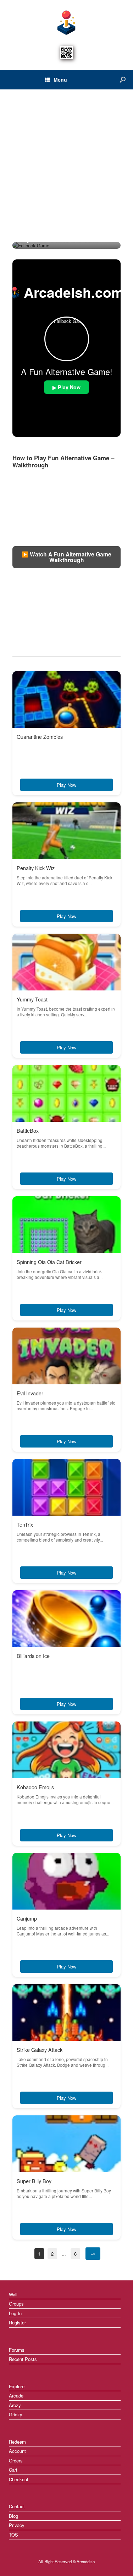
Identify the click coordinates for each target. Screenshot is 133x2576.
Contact (17, 2506)
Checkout (19, 2479)
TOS (13, 2535)
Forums (17, 2350)
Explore (17, 2386)
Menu (60, 79)
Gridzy (16, 2414)
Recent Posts (23, 2359)
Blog (13, 2516)
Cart (13, 2470)
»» (93, 2254)
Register (17, 2322)
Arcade (16, 2396)
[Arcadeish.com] (66, 22)
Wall (13, 2294)
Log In (15, 2313)
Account (17, 2451)
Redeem (17, 2442)
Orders (16, 2460)
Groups (16, 2304)
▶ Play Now (66, 387)
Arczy (15, 2405)
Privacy (17, 2525)
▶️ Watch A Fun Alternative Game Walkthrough (66, 557)
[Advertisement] (66, 172)
